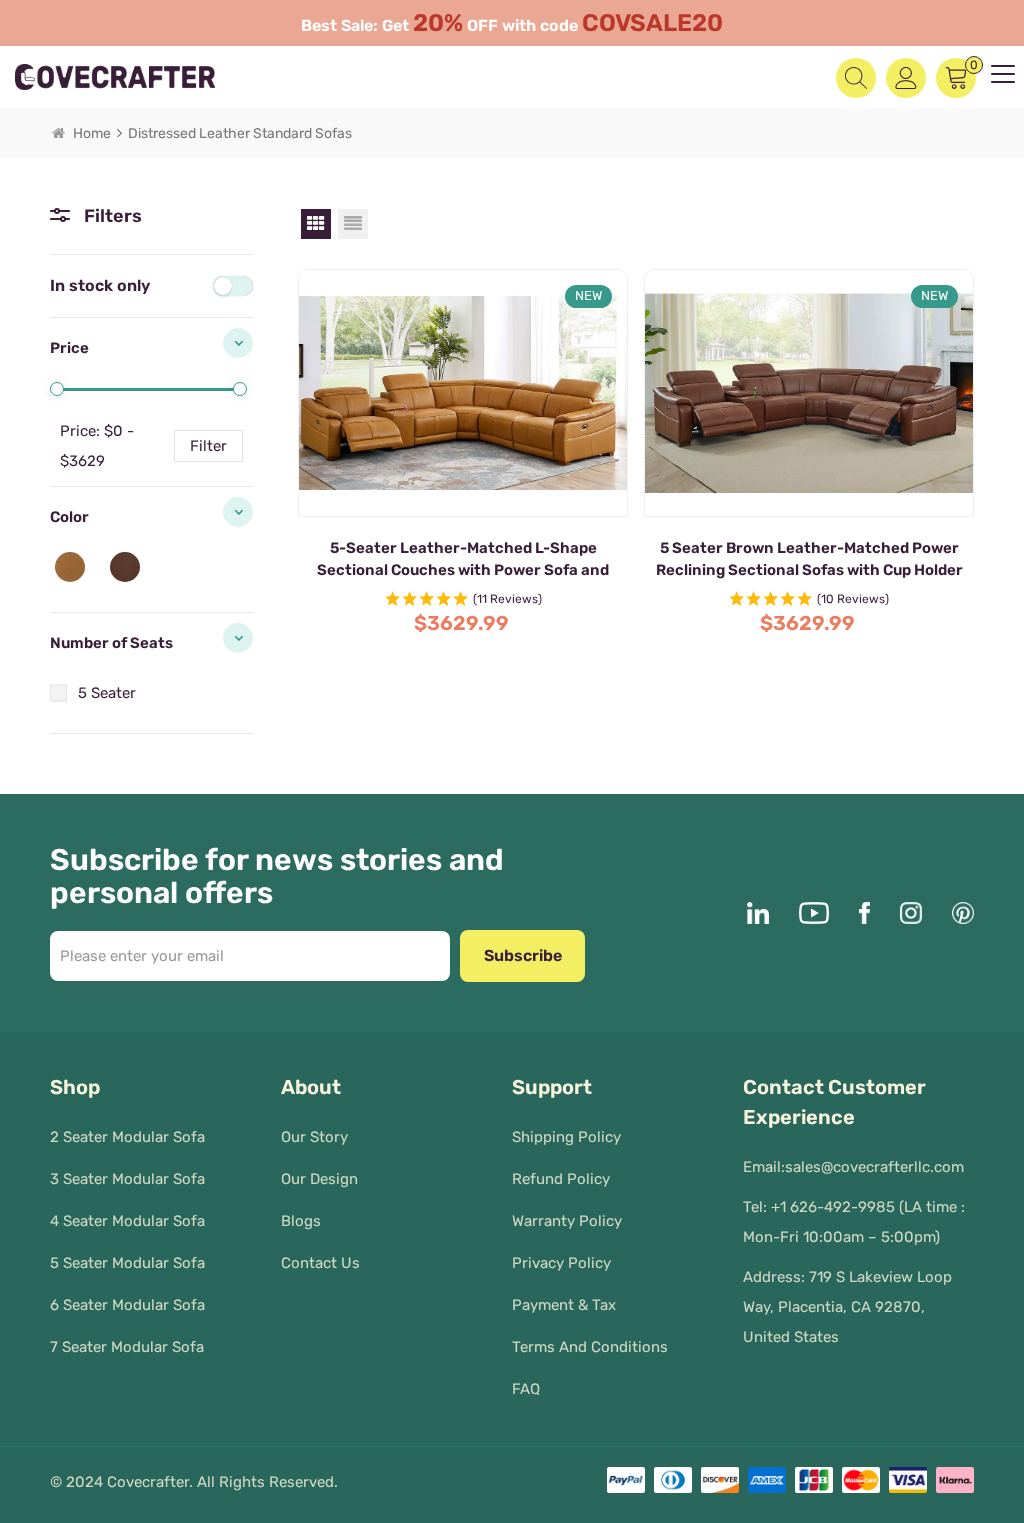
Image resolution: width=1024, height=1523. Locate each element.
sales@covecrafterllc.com (874, 1167)
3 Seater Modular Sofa (127, 1179)
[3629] (240, 389)
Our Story (314, 1137)
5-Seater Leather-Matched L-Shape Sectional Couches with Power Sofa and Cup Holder (463, 560)
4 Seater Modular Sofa (127, 1221)
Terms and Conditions (590, 1347)
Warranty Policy (567, 1221)
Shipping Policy (566, 1137)
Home (92, 133)
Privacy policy (561, 1263)
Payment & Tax (564, 1305)
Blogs (301, 1221)
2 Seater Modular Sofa (127, 1137)
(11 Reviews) (507, 599)
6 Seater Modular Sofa (127, 1305)
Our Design (319, 1179)
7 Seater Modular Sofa (127, 1347)
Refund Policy (561, 1179)
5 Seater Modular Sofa (127, 1263)
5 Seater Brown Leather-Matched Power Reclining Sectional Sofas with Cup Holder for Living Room (809, 560)
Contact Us (320, 1263)
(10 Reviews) (853, 599)
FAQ (526, 1389)
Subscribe (523, 955)
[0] (57, 389)
